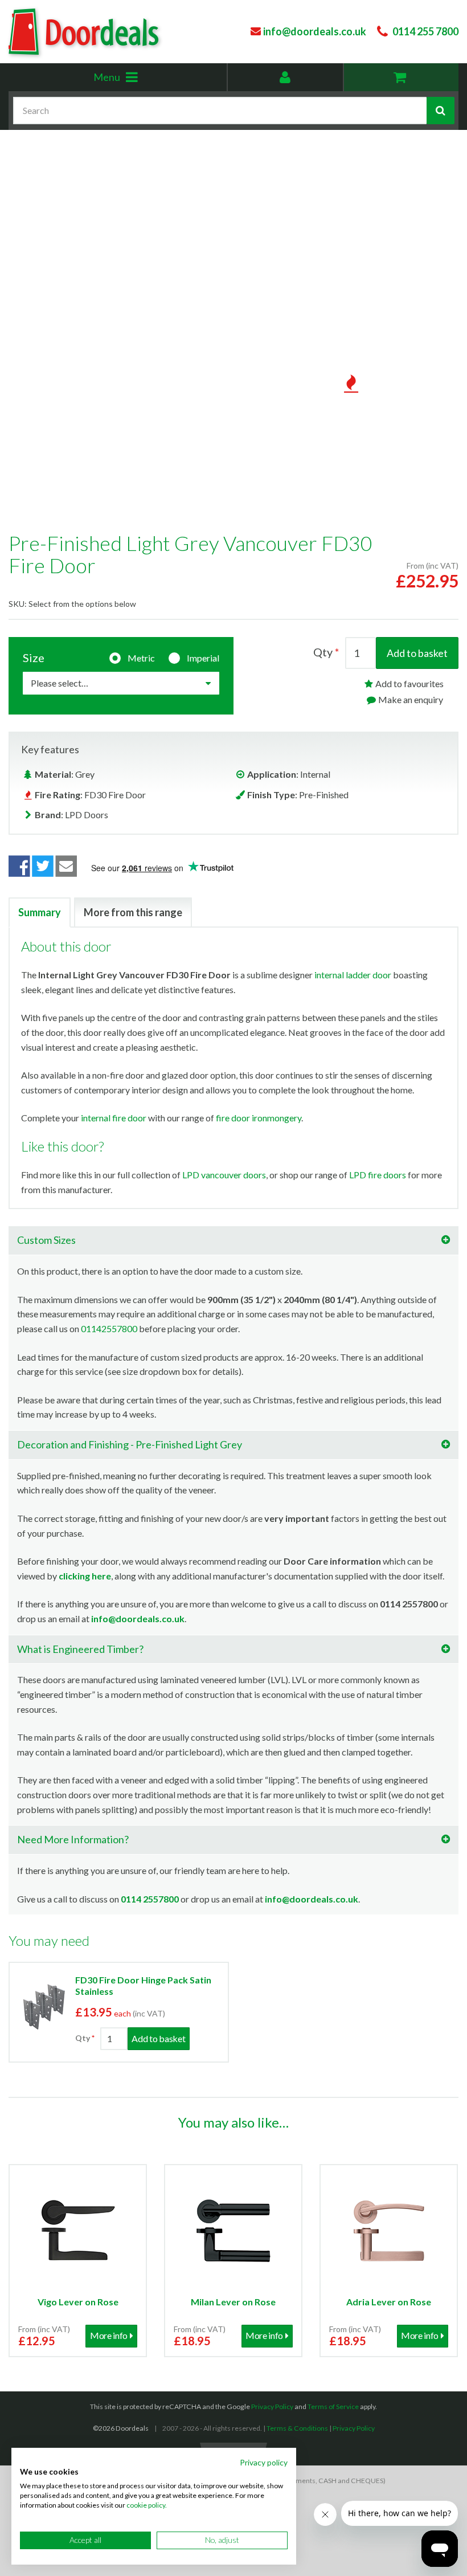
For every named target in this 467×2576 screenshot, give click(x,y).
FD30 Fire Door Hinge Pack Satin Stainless (143, 1985)
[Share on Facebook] (19, 866)
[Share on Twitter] (43, 866)
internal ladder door (353, 975)
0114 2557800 (150, 1899)
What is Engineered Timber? (80, 1649)
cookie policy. (147, 2505)
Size (34, 658)
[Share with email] (67, 866)
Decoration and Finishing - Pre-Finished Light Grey (130, 1444)
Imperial (203, 658)
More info (109, 2335)
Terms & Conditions (297, 2428)
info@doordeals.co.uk (138, 1618)
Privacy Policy (272, 2406)
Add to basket (417, 653)
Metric (141, 658)
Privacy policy (264, 2462)
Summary (40, 912)
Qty (323, 652)
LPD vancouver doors (224, 1175)
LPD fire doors (378, 1175)
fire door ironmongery (259, 1118)
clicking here (85, 1576)
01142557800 (109, 1328)
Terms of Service (333, 2406)
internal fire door (114, 1118)
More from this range (133, 912)
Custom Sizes (46, 1240)
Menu (133, 81)
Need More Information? (73, 1839)
